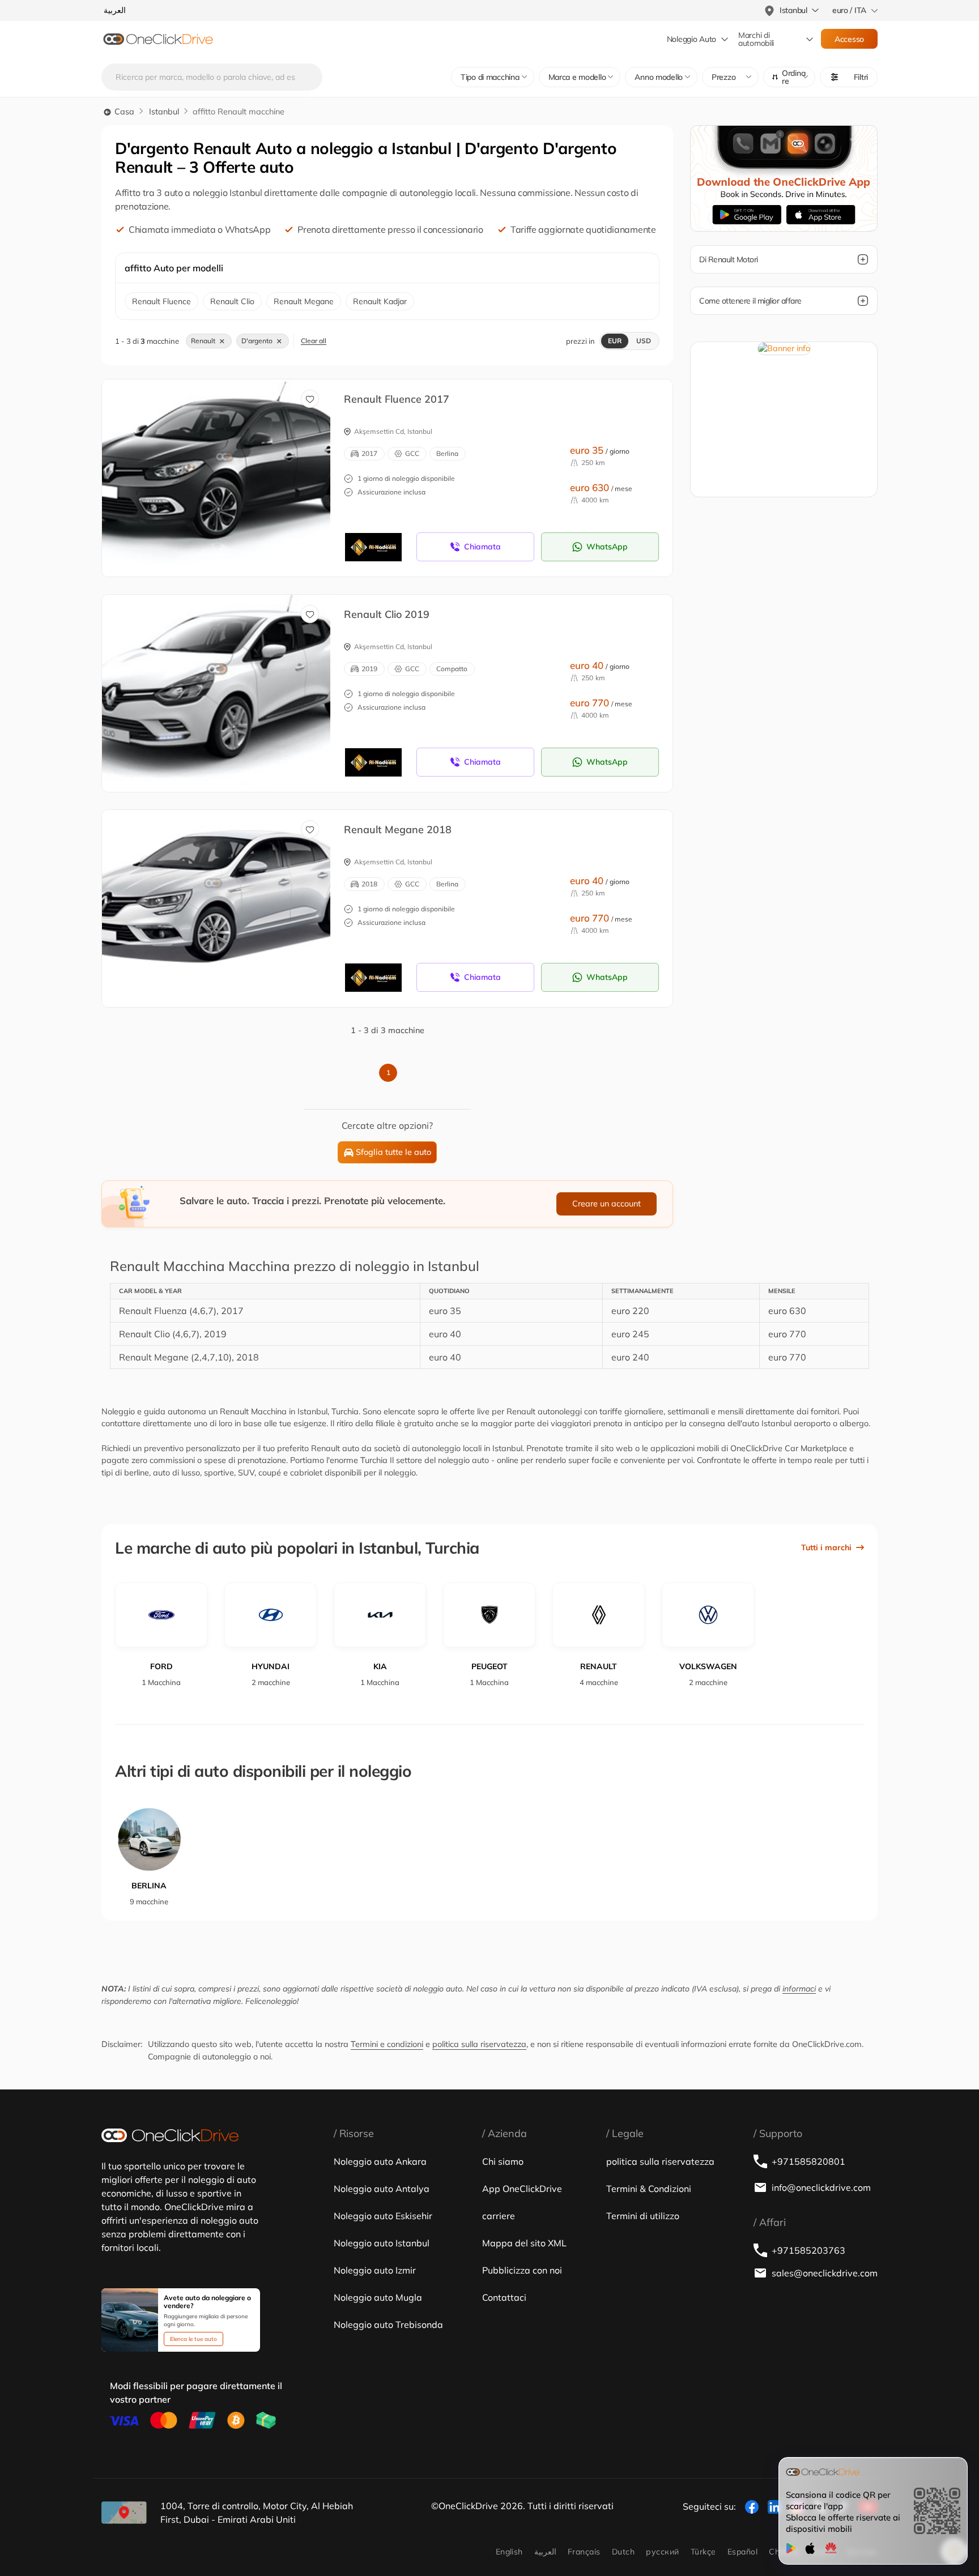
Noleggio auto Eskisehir (383, 2216)
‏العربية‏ (545, 2552)
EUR (615, 341)
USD (644, 341)
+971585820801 (808, 2161)
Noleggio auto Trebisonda (388, 2325)
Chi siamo (503, 2161)
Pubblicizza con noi (522, 2270)
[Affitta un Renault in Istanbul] (225, 466)
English (509, 2552)
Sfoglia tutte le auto (393, 1152)
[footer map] (124, 2513)
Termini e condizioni (387, 2044)
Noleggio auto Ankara (380, 2161)
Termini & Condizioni (649, 2189)
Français (584, 2552)
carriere (499, 2216)
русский (662, 2552)
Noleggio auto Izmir (375, 2270)
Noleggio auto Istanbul (382, 2243)
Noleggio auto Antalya (382, 2189)
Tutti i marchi (826, 1547)
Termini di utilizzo (643, 2216)
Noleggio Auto (691, 39)
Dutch (623, 2552)
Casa (123, 112)
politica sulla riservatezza (479, 2044)
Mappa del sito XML (524, 2243)
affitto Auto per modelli (174, 268)
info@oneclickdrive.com (821, 2187)
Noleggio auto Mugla (378, 2297)
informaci (799, 1989)
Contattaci (504, 2297)
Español (742, 2552)
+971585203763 (808, 2250)
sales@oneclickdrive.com (825, 2273)
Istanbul (164, 112)
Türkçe (703, 2552)
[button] (789, 77)
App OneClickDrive (522, 2189)
